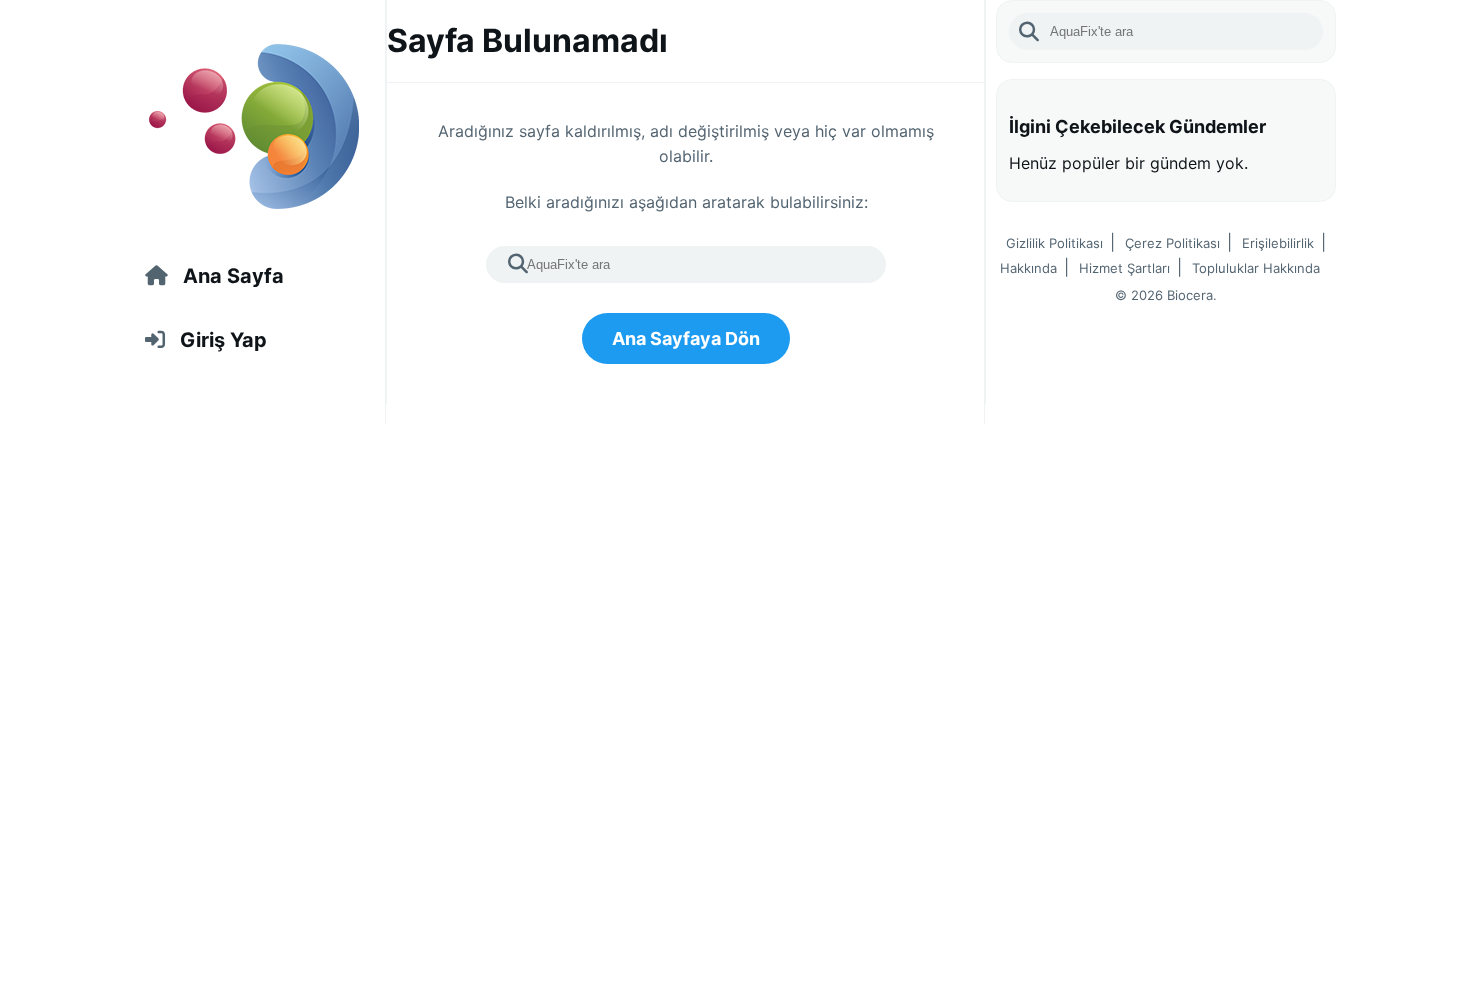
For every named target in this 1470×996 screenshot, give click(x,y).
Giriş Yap (223, 340)
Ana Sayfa (233, 276)
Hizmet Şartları (1124, 268)
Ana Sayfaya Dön (686, 338)
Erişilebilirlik (1278, 243)
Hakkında (1028, 268)
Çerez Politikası (1172, 243)
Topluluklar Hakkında (1256, 268)
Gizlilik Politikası (1054, 243)
